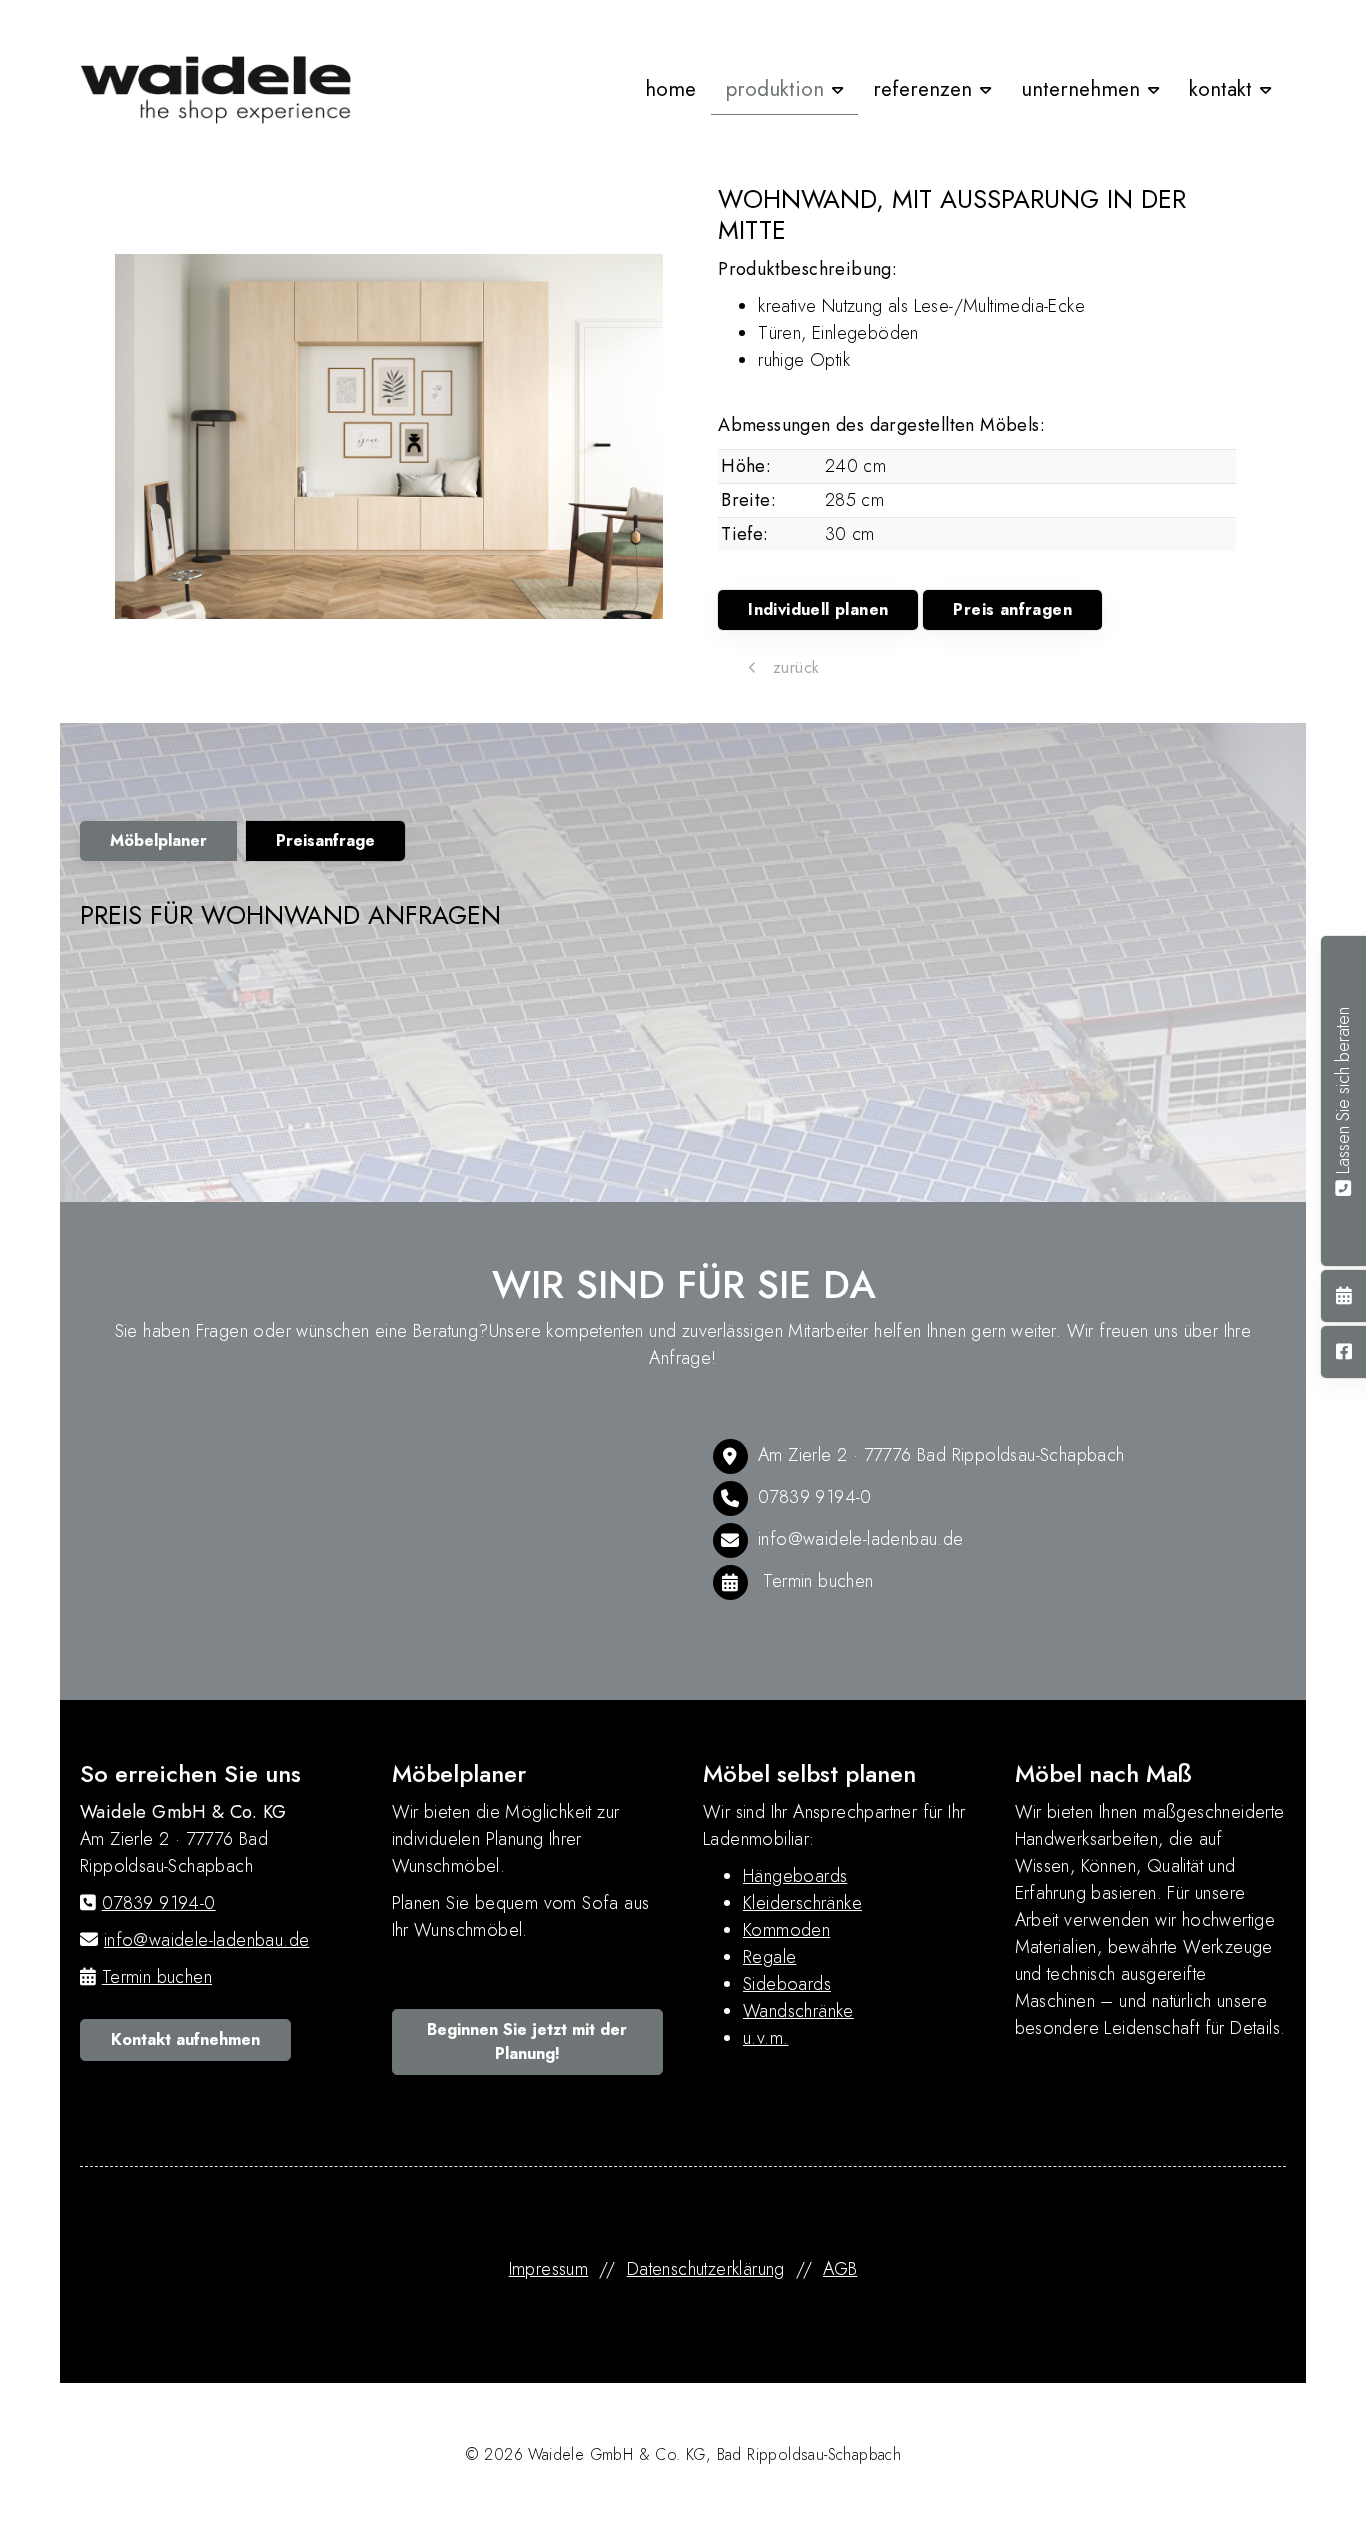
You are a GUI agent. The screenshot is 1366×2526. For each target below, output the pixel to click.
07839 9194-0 (815, 1497)
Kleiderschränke (802, 1903)
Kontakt (1220, 89)
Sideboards (787, 1984)
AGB (840, 2269)
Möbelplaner (158, 840)
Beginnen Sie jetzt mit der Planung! (527, 2041)
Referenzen (922, 89)
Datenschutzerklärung (706, 2269)
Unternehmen (1080, 89)
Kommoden (786, 1930)
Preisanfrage (325, 840)
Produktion (775, 89)
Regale (769, 1957)
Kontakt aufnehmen (185, 2039)
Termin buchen (818, 1581)
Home (670, 89)
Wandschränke (798, 2011)
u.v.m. (765, 2038)
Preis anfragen (1012, 609)
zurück (794, 667)
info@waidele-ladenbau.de (861, 1539)
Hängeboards (795, 1876)
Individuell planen (818, 609)
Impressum (549, 2269)
